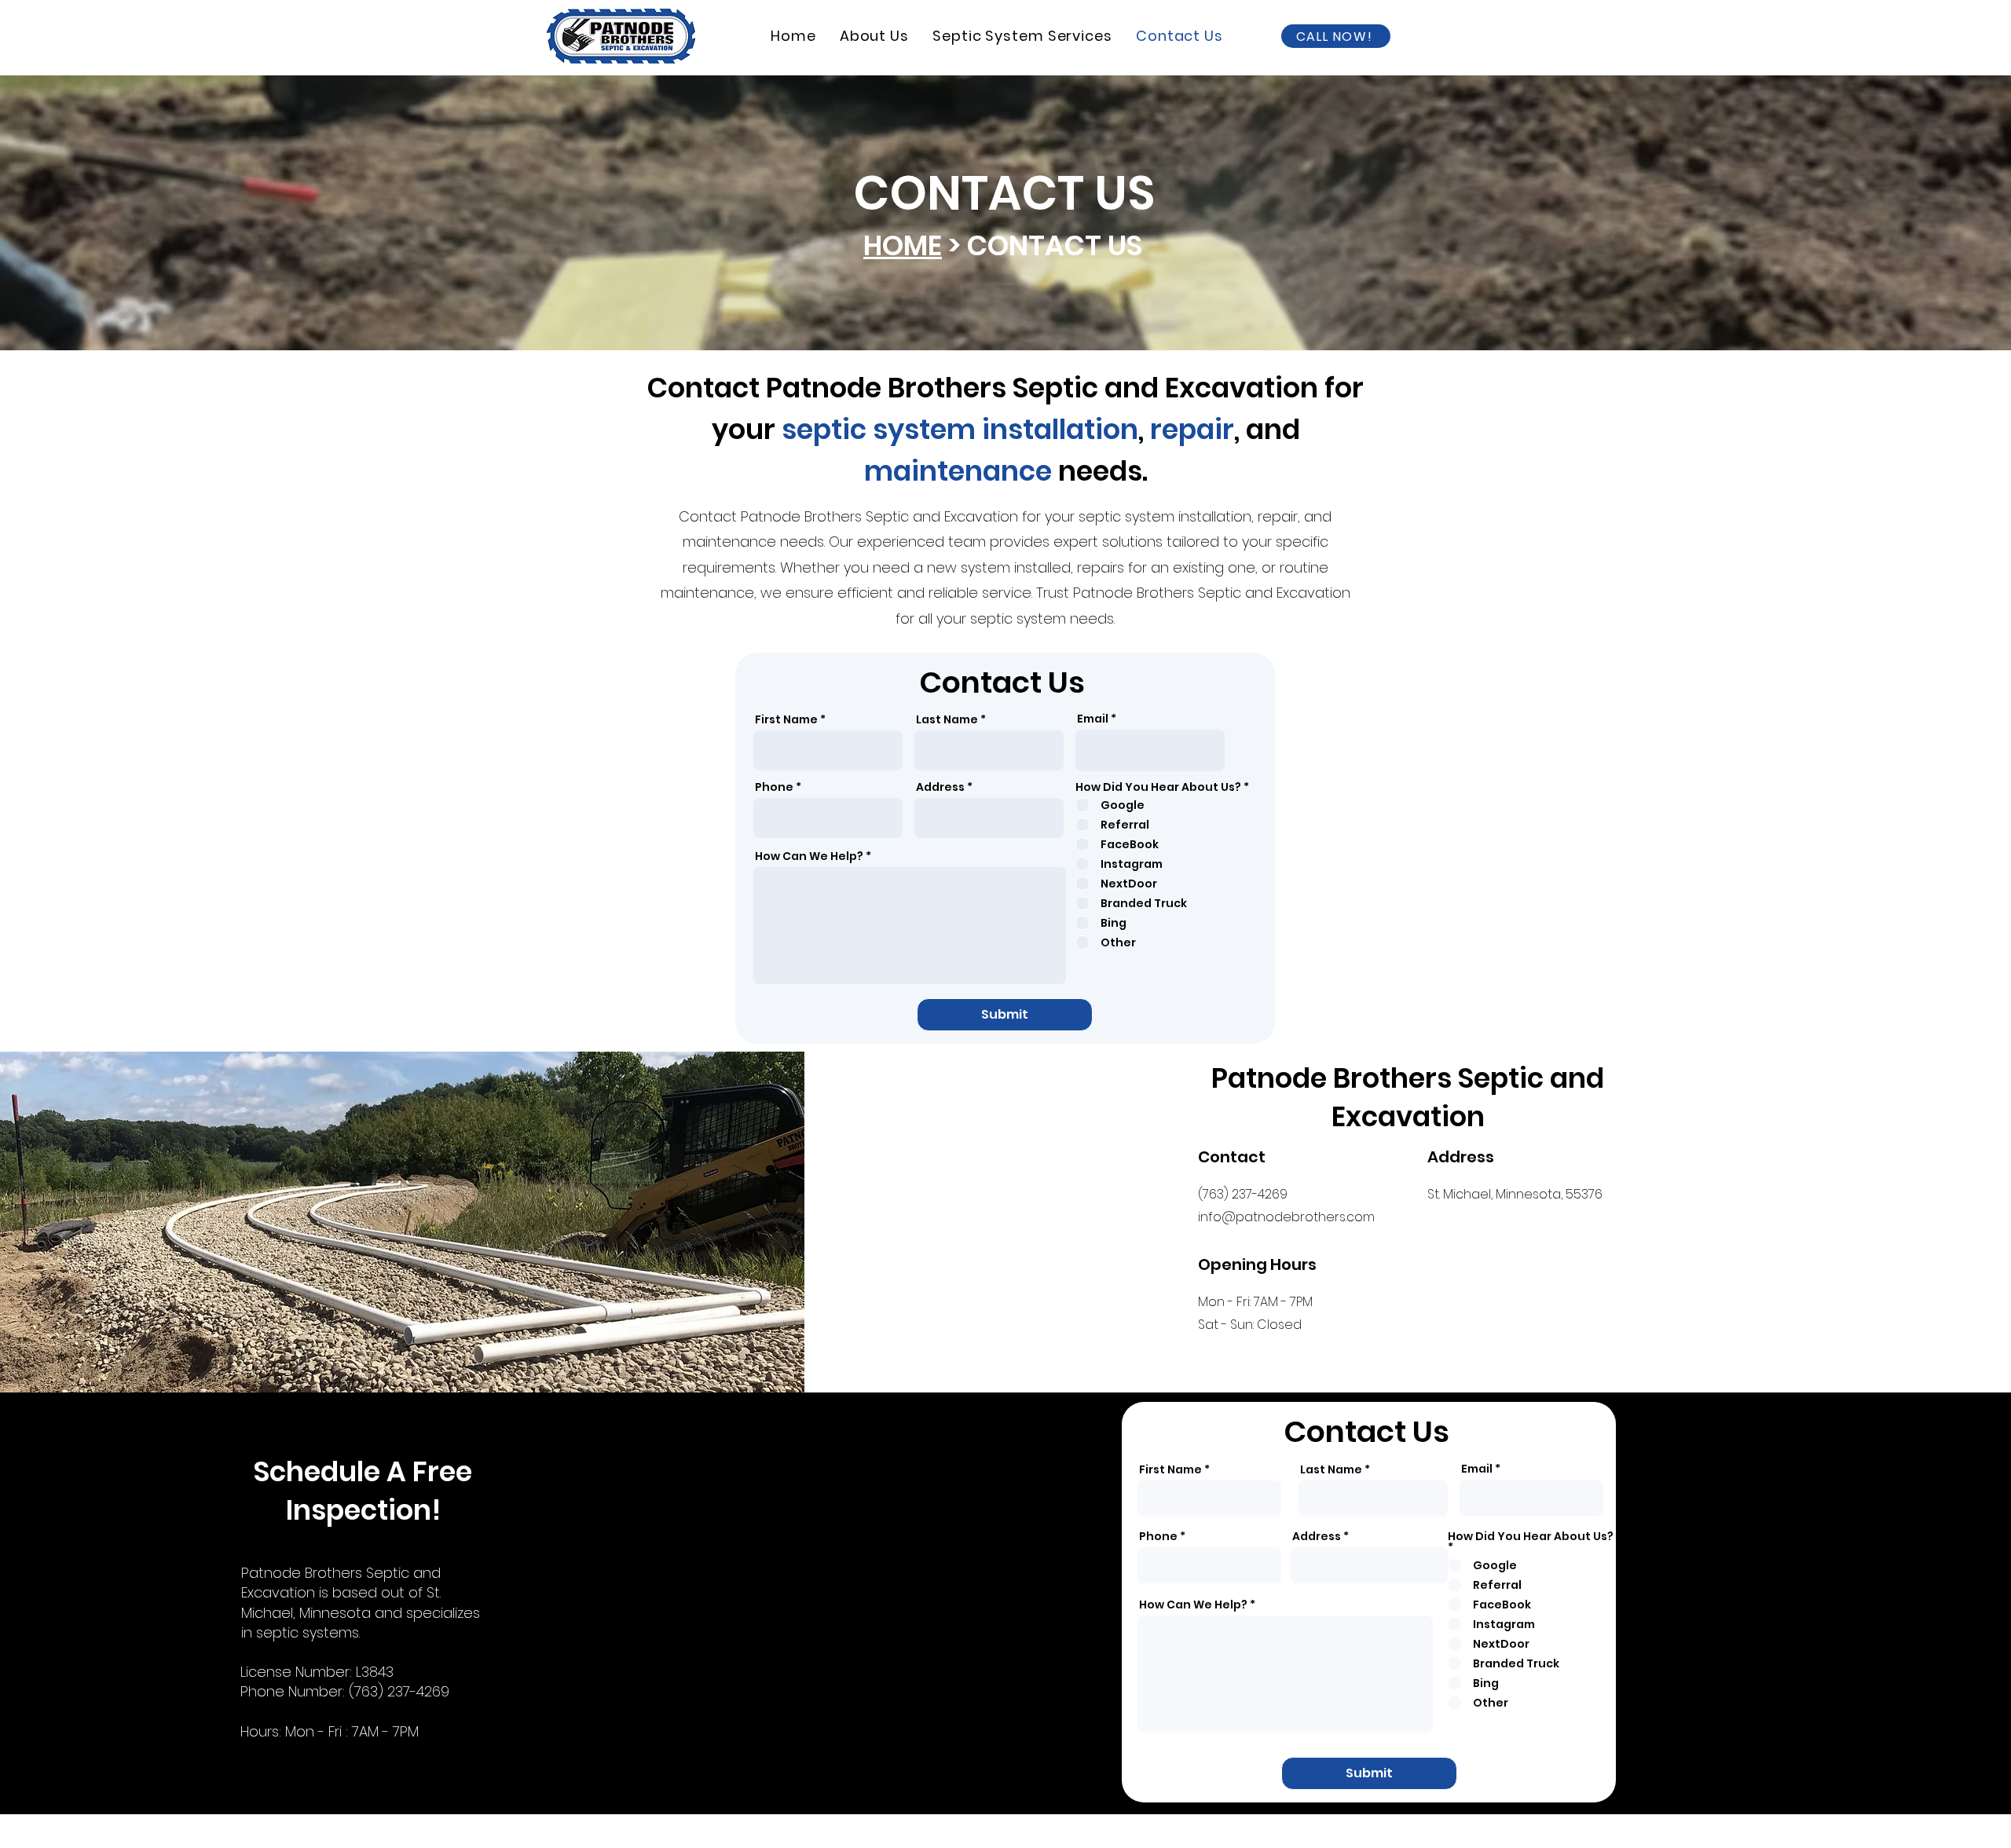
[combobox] (989, 818)
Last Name (947, 719)
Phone (774, 787)
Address (940, 787)
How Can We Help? (809, 856)
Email (1093, 719)
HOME (903, 245)
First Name (786, 719)
